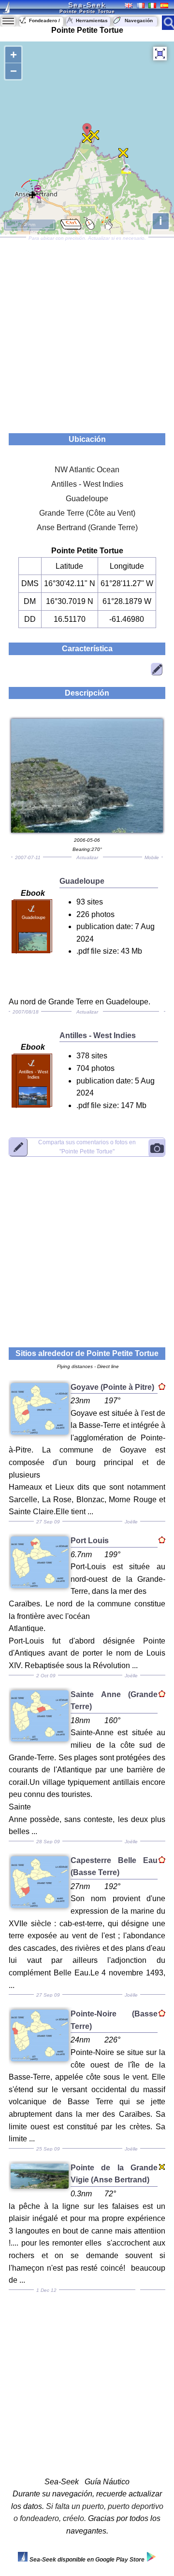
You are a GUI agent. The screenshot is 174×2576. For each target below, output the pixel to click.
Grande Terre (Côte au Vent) (87, 513)
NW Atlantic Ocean (87, 470)
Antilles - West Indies (87, 484)
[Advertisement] (87, 332)
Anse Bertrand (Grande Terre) (87, 528)
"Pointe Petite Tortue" (87, 1147)
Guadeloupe (87, 499)
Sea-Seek (87, 5)
